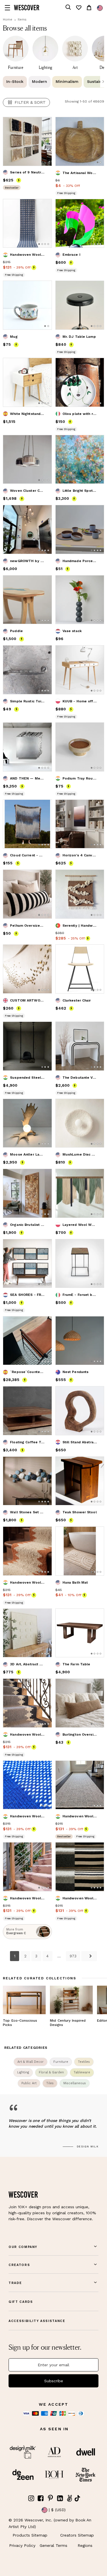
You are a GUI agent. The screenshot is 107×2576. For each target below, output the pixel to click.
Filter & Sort (30, 102)
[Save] (44, 125)
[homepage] (27, 8)
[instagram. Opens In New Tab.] (31, 2498)
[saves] (78, 8)
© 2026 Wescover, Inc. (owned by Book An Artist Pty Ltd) (50, 2523)
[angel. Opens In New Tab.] (70, 2498)
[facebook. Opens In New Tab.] (41, 2498)
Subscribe (54, 2381)
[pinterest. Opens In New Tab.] (51, 2498)
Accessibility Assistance (37, 2321)
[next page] (89, 1956)
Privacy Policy (22, 2545)
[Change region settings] (100, 8)
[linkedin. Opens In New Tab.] (60, 2498)
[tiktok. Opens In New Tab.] (77, 2498)
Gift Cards (21, 2302)
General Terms (53, 2545)
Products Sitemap (30, 2535)
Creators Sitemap (77, 2535)
